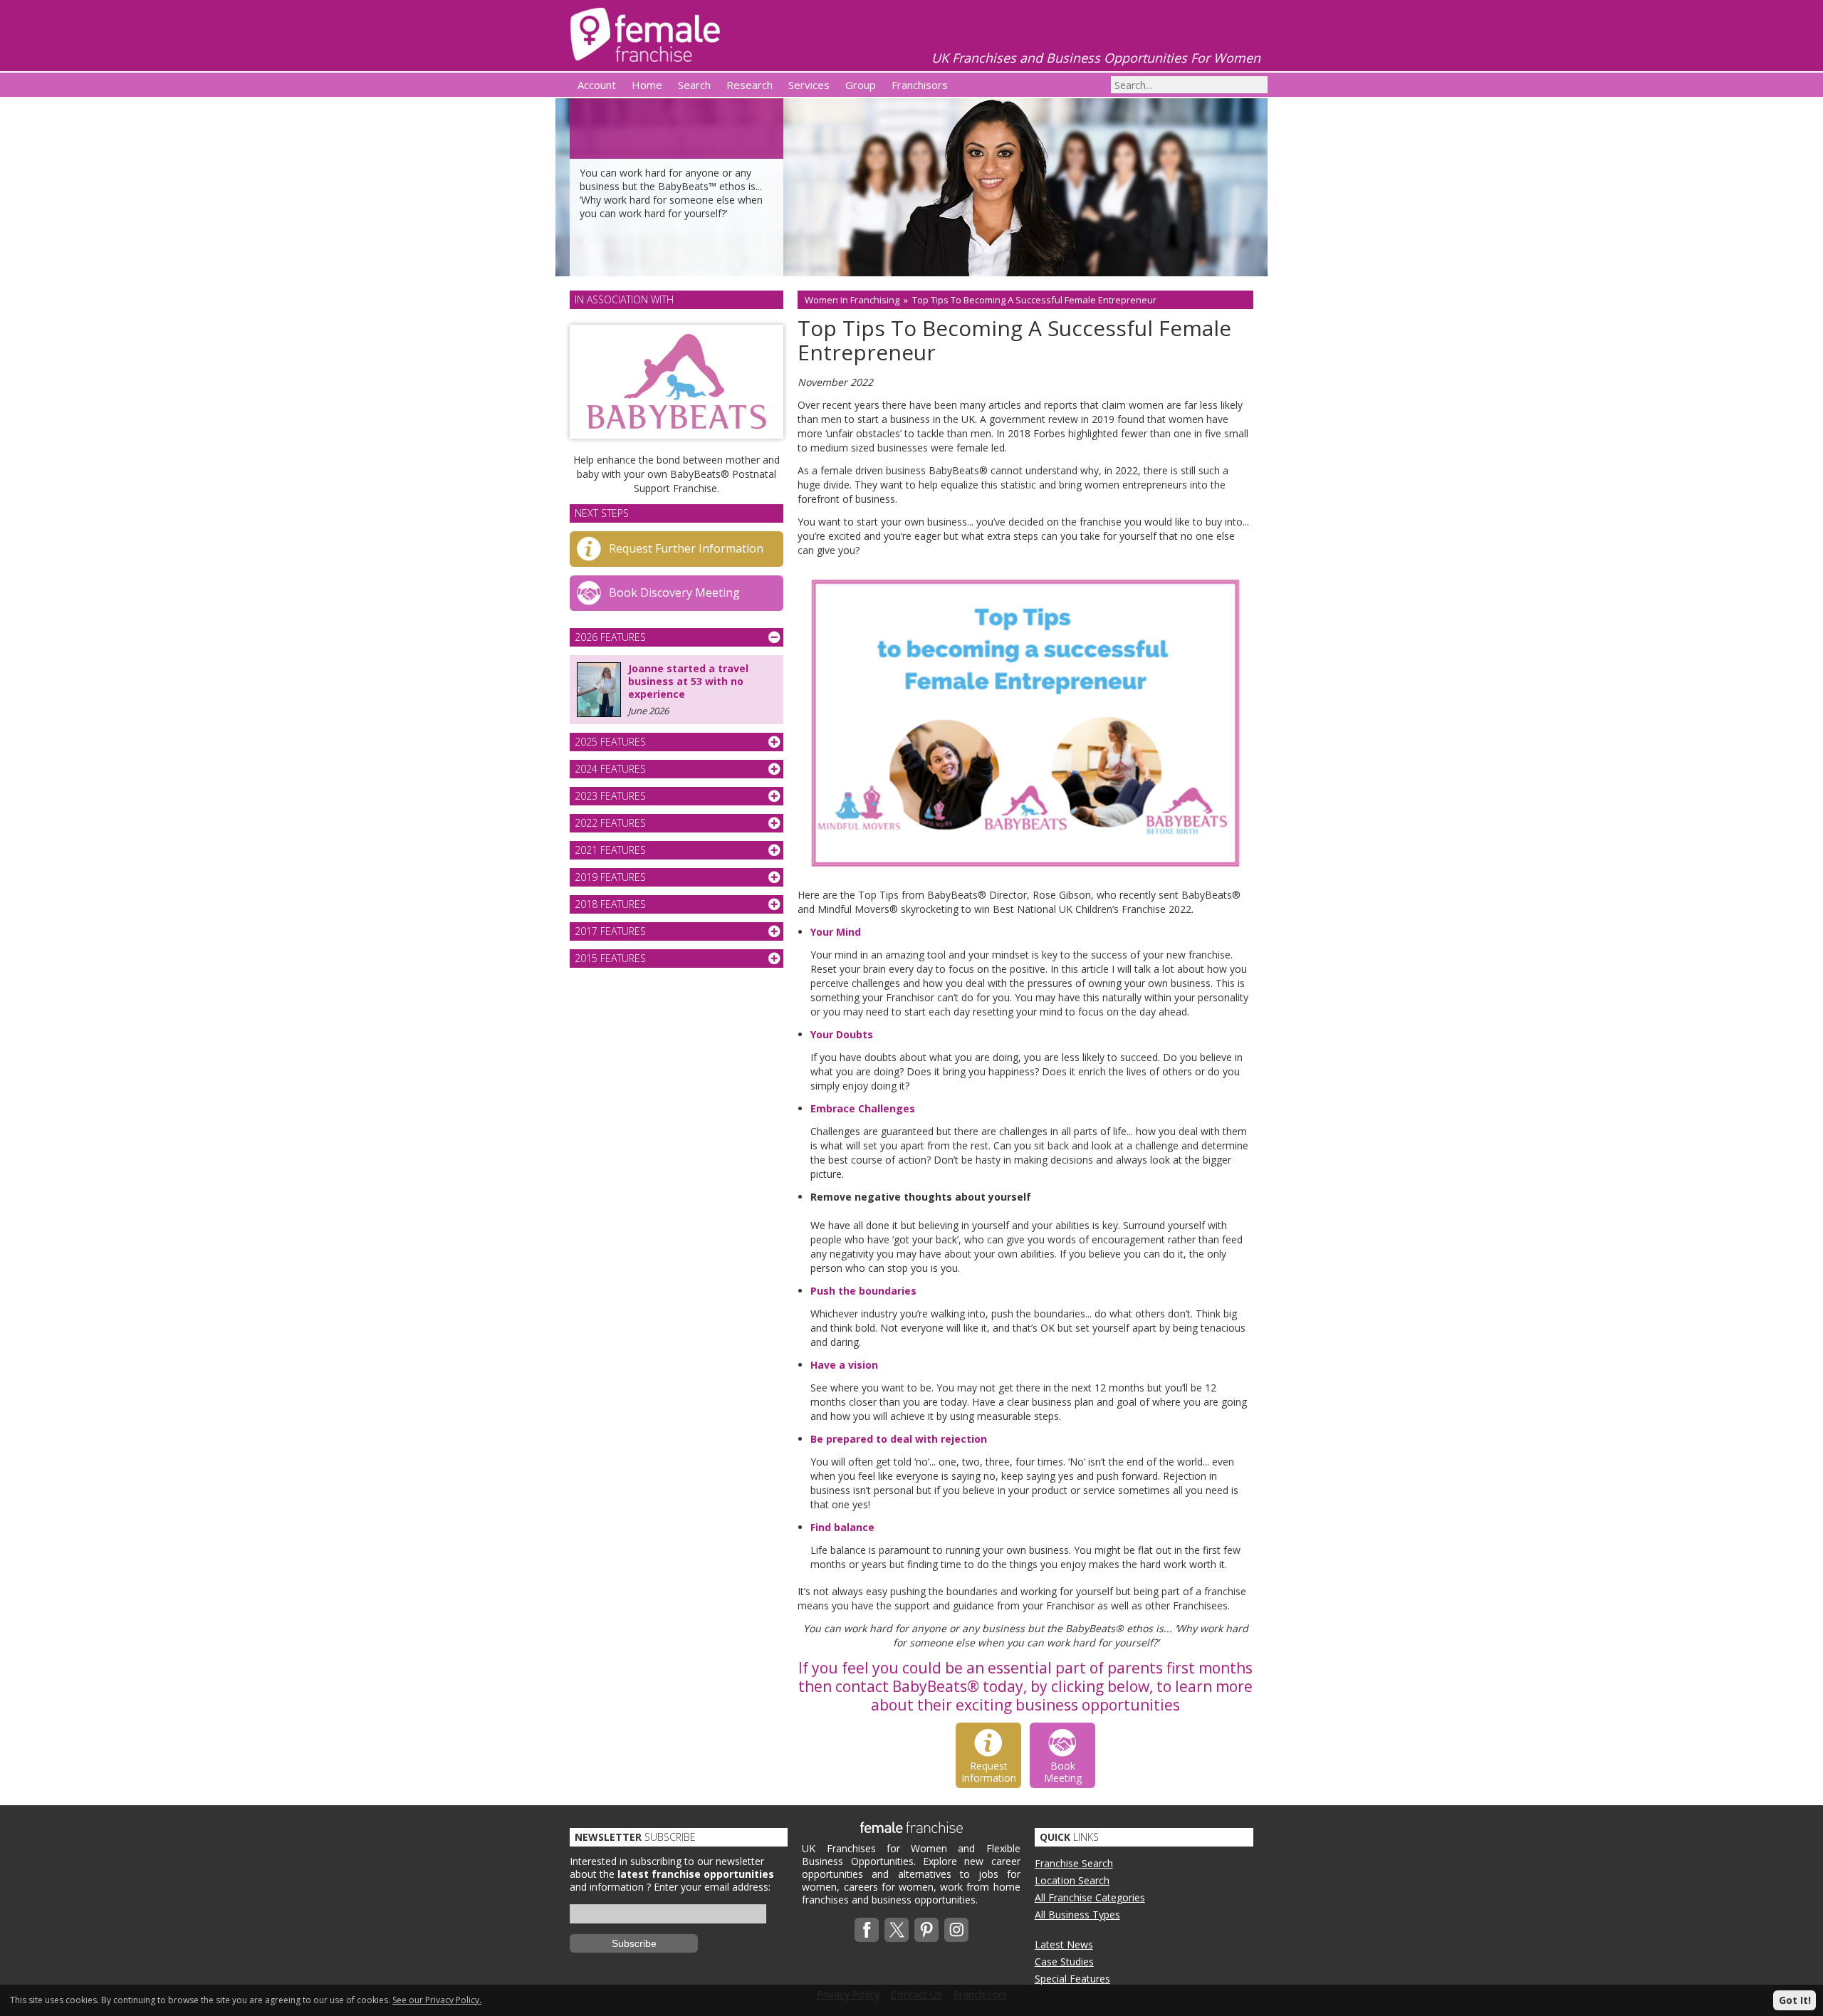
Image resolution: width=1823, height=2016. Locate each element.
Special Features (1072, 1979)
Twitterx (897, 1930)
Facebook (867, 1930)
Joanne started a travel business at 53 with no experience (688, 681)
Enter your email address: (712, 1887)
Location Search (1072, 1880)
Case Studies (1064, 1962)
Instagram (956, 1930)
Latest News (1064, 1944)
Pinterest (926, 1930)
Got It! (1795, 2000)
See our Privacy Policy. (437, 2000)
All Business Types (1077, 1915)
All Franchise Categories (1090, 1897)
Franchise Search (1074, 1863)
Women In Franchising (852, 300)
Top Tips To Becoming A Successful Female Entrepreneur (1034, 300)
